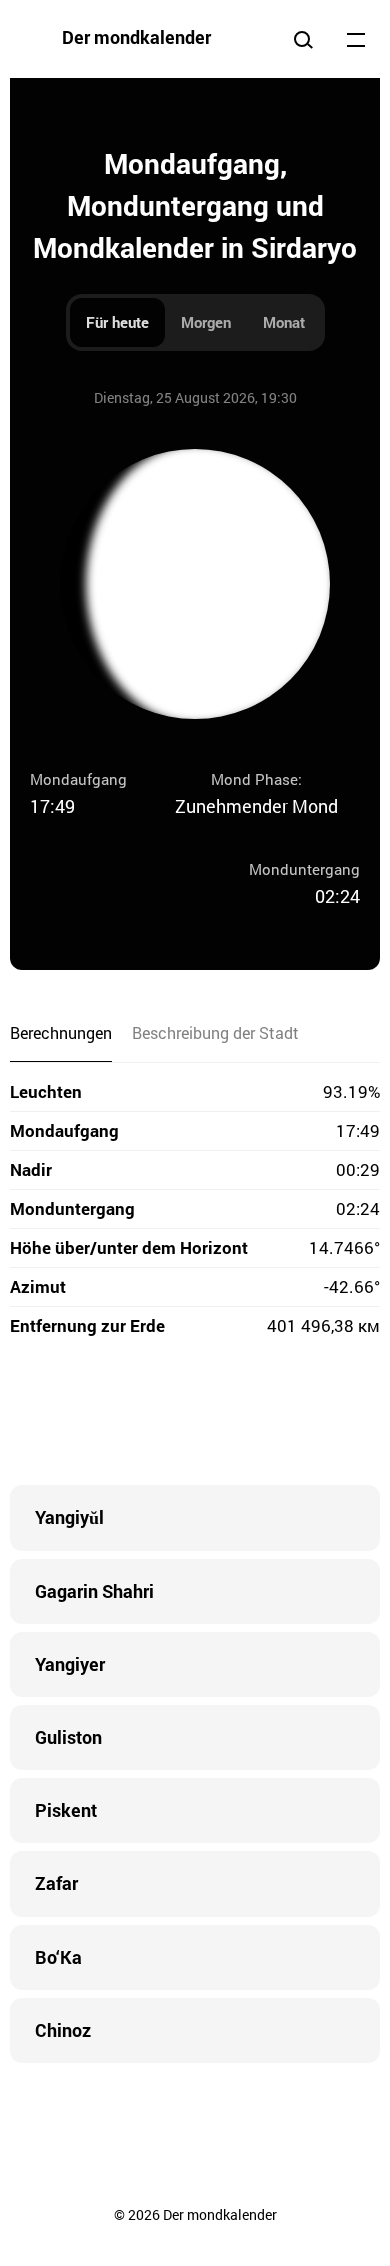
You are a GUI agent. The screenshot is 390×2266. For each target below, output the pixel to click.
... (356, 39)
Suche (303, 39)
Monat (284, 322)
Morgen (206, 322)
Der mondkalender (136, 37)
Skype (155, 1415)
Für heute (117, 322)
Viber (195, 1415)
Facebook (75, 1415)
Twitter (115, 1415)
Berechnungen (61, 1032)
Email (315, 1415)
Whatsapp (275, 1415)
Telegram (235, 1415)
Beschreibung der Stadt (215, 1032)
